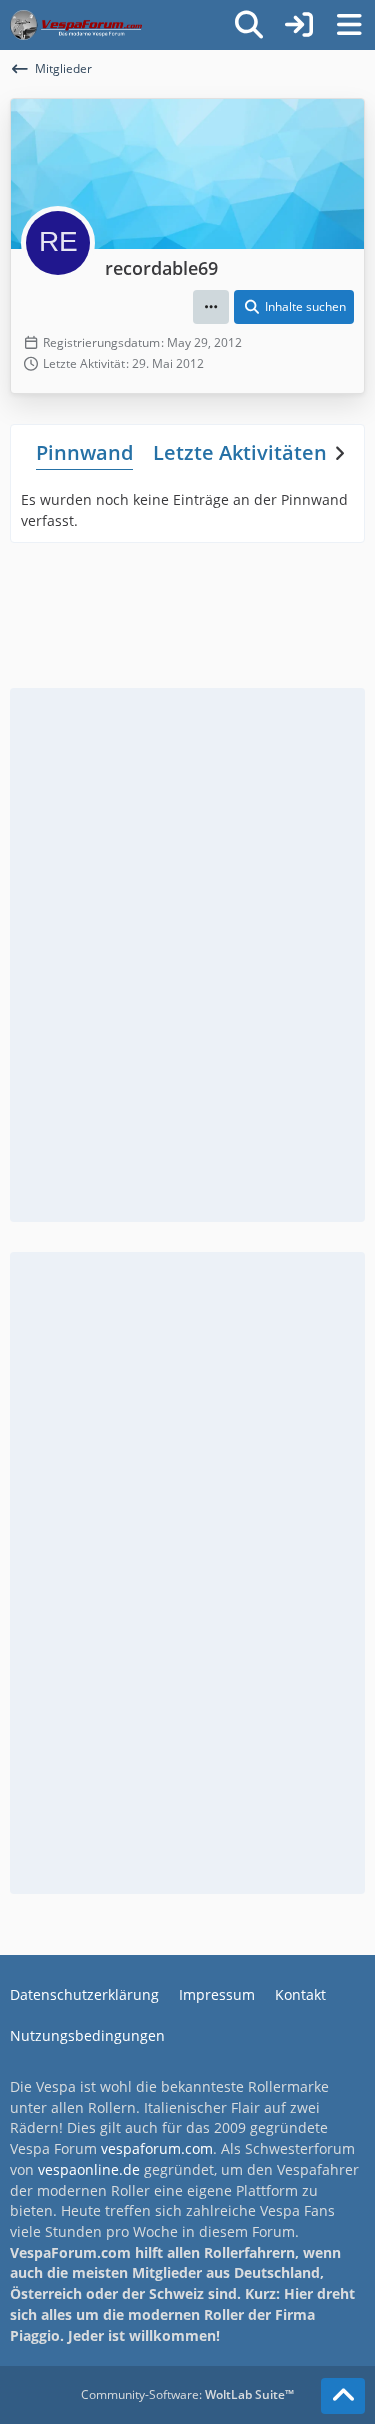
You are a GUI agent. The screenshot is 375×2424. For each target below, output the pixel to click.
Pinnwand (84, 452)
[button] (211, 307)
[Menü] (349, 25)
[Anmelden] (299, 25)
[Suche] (249, 25)
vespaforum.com (157, 2148)
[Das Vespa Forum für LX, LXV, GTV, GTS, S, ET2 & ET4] (76, 25)
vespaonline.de (89, 2169)
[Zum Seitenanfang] (343, 2396)
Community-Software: (187, 2394)
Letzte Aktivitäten (240, 452)
